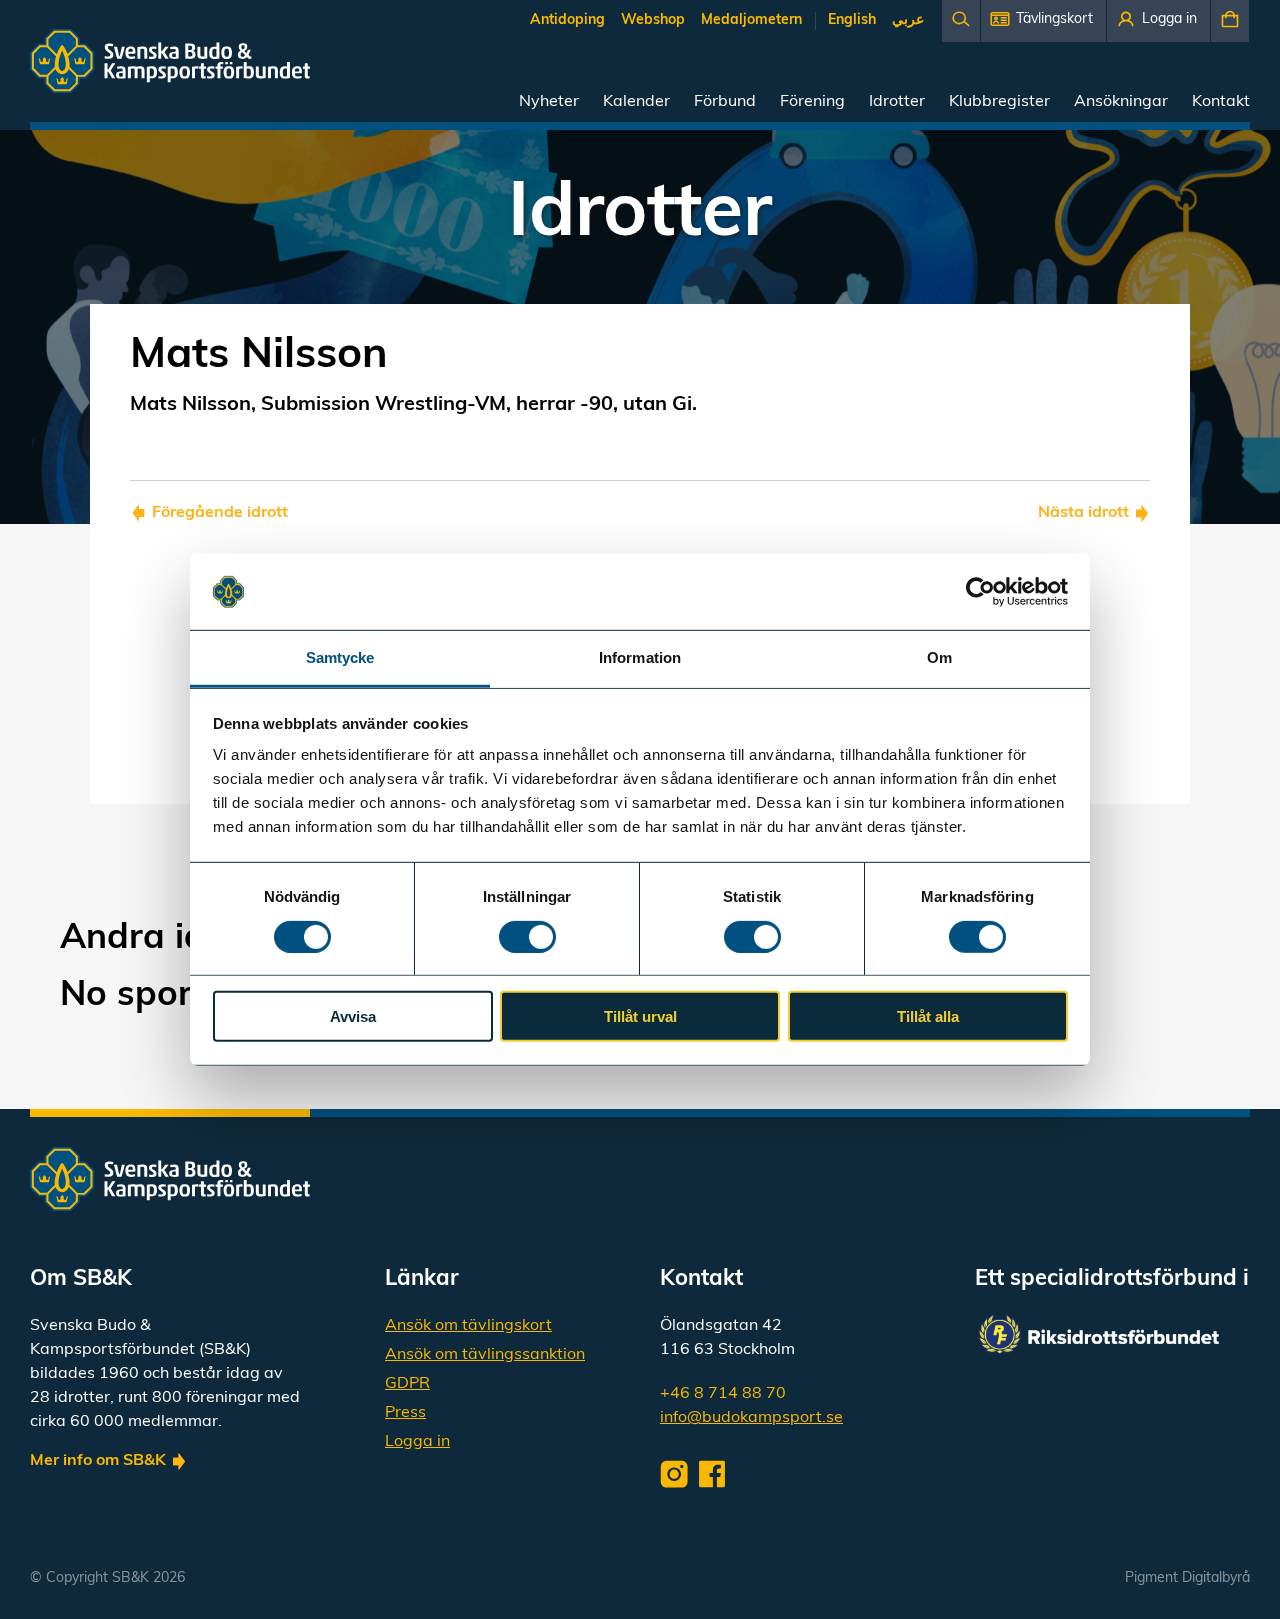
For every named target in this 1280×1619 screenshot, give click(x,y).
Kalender (636, 102)
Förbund (725, 102)
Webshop (653, 20)
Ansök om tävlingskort (468, 1326)
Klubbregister (999, 102)
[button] (1043, 21)
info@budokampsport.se (751, 1418)
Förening (812, 102)
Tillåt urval (640, 1016)
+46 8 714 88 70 (723, 1394)
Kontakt (1221, 102)
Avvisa (353, 1016)
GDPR (407, 1384)
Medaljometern (751, 20)
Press (405, 1413)
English (852, 20)
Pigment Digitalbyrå (1187, 1578)
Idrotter (897, 102)
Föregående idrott (220, 513)
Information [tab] (640, 657)
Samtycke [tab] (340, 657)
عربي (908, 20)
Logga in (417, 1442)
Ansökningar (1121, 102)
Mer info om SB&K (98, 1461)
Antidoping (567, 20)
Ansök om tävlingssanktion (485, 1355)
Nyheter (549, 102)
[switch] (527, 936)
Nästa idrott (1083, 513)
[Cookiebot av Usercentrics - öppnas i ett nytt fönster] (980, 592)
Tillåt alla (928, 1016)
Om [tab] (939, 657)
